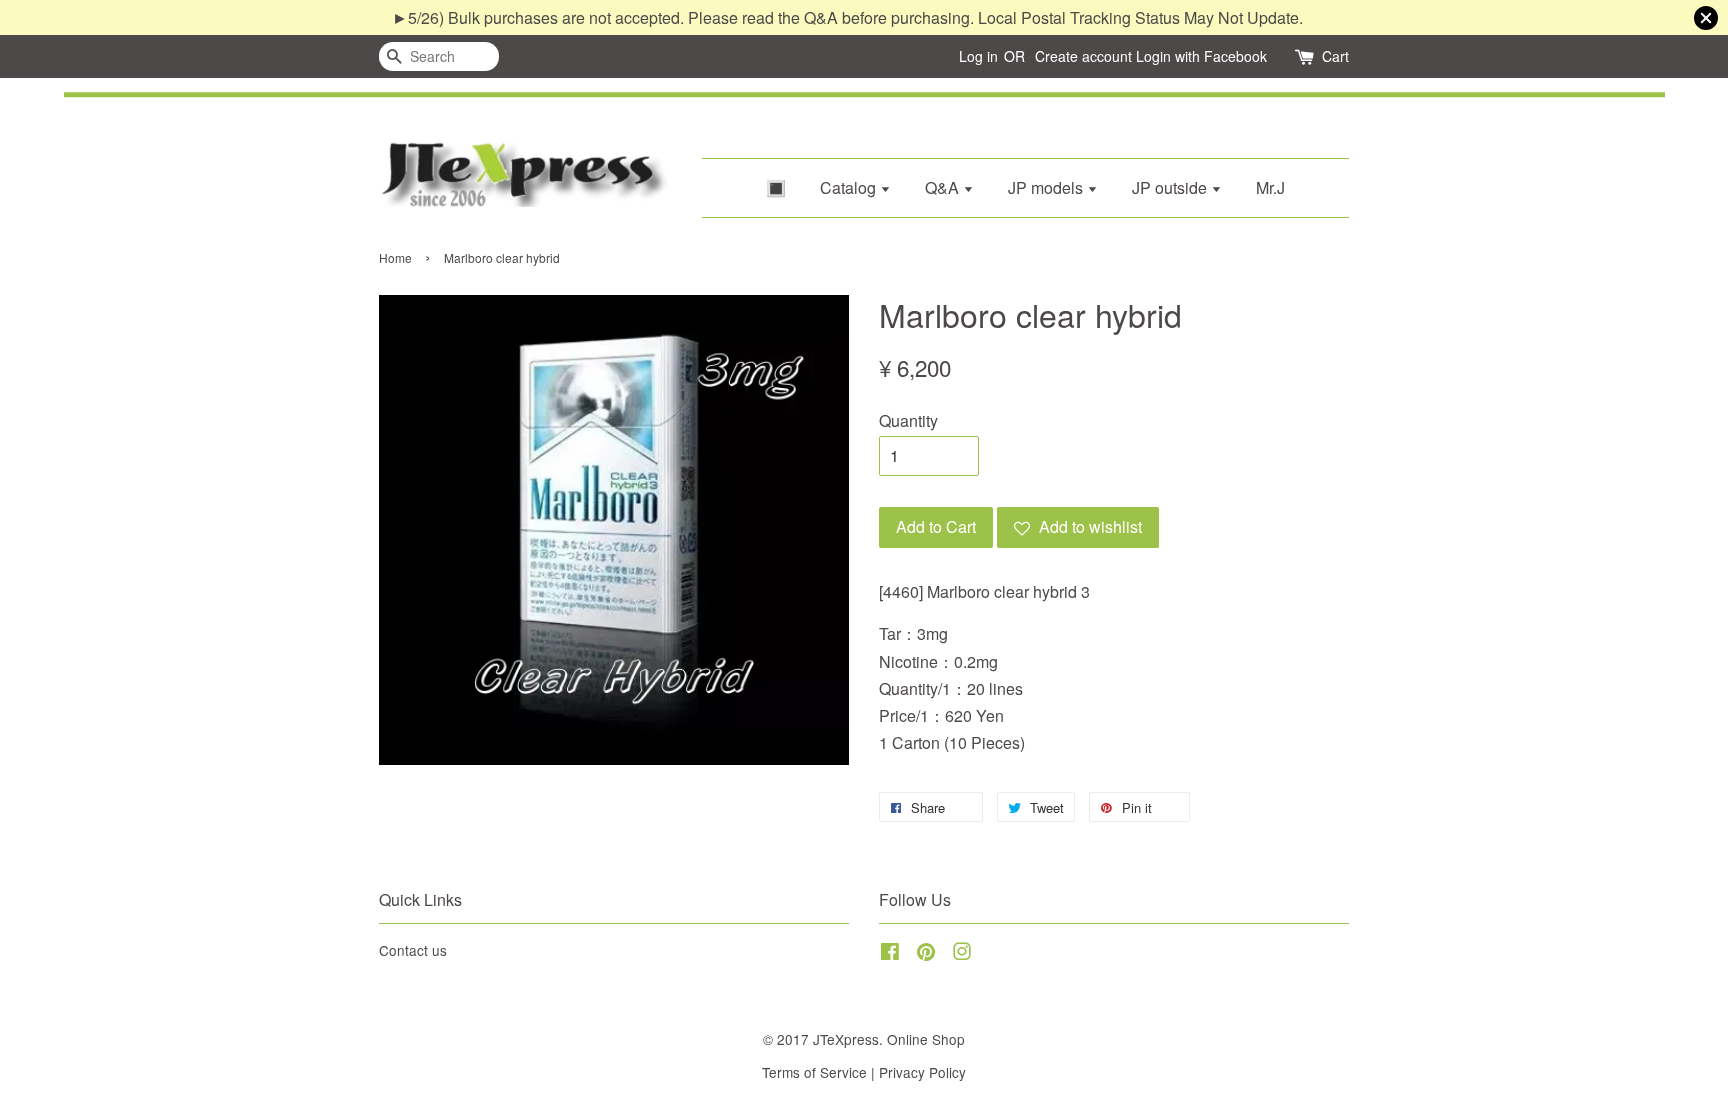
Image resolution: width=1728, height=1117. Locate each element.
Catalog (850, 187)
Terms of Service (814, 1072)
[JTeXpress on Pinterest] (926, 954)
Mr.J (1270, 187)
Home (395, 257)
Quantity (908, 420)
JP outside (1171, 187)
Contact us (413, 950)
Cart (1335, 56)
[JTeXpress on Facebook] (890, 954)
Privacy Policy (922, 1072)
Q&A (944, 187)
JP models (1047, 187)
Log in (978, 56)
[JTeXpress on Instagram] (962, 954)
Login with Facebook (1201, 56)
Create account (1083, 56)
